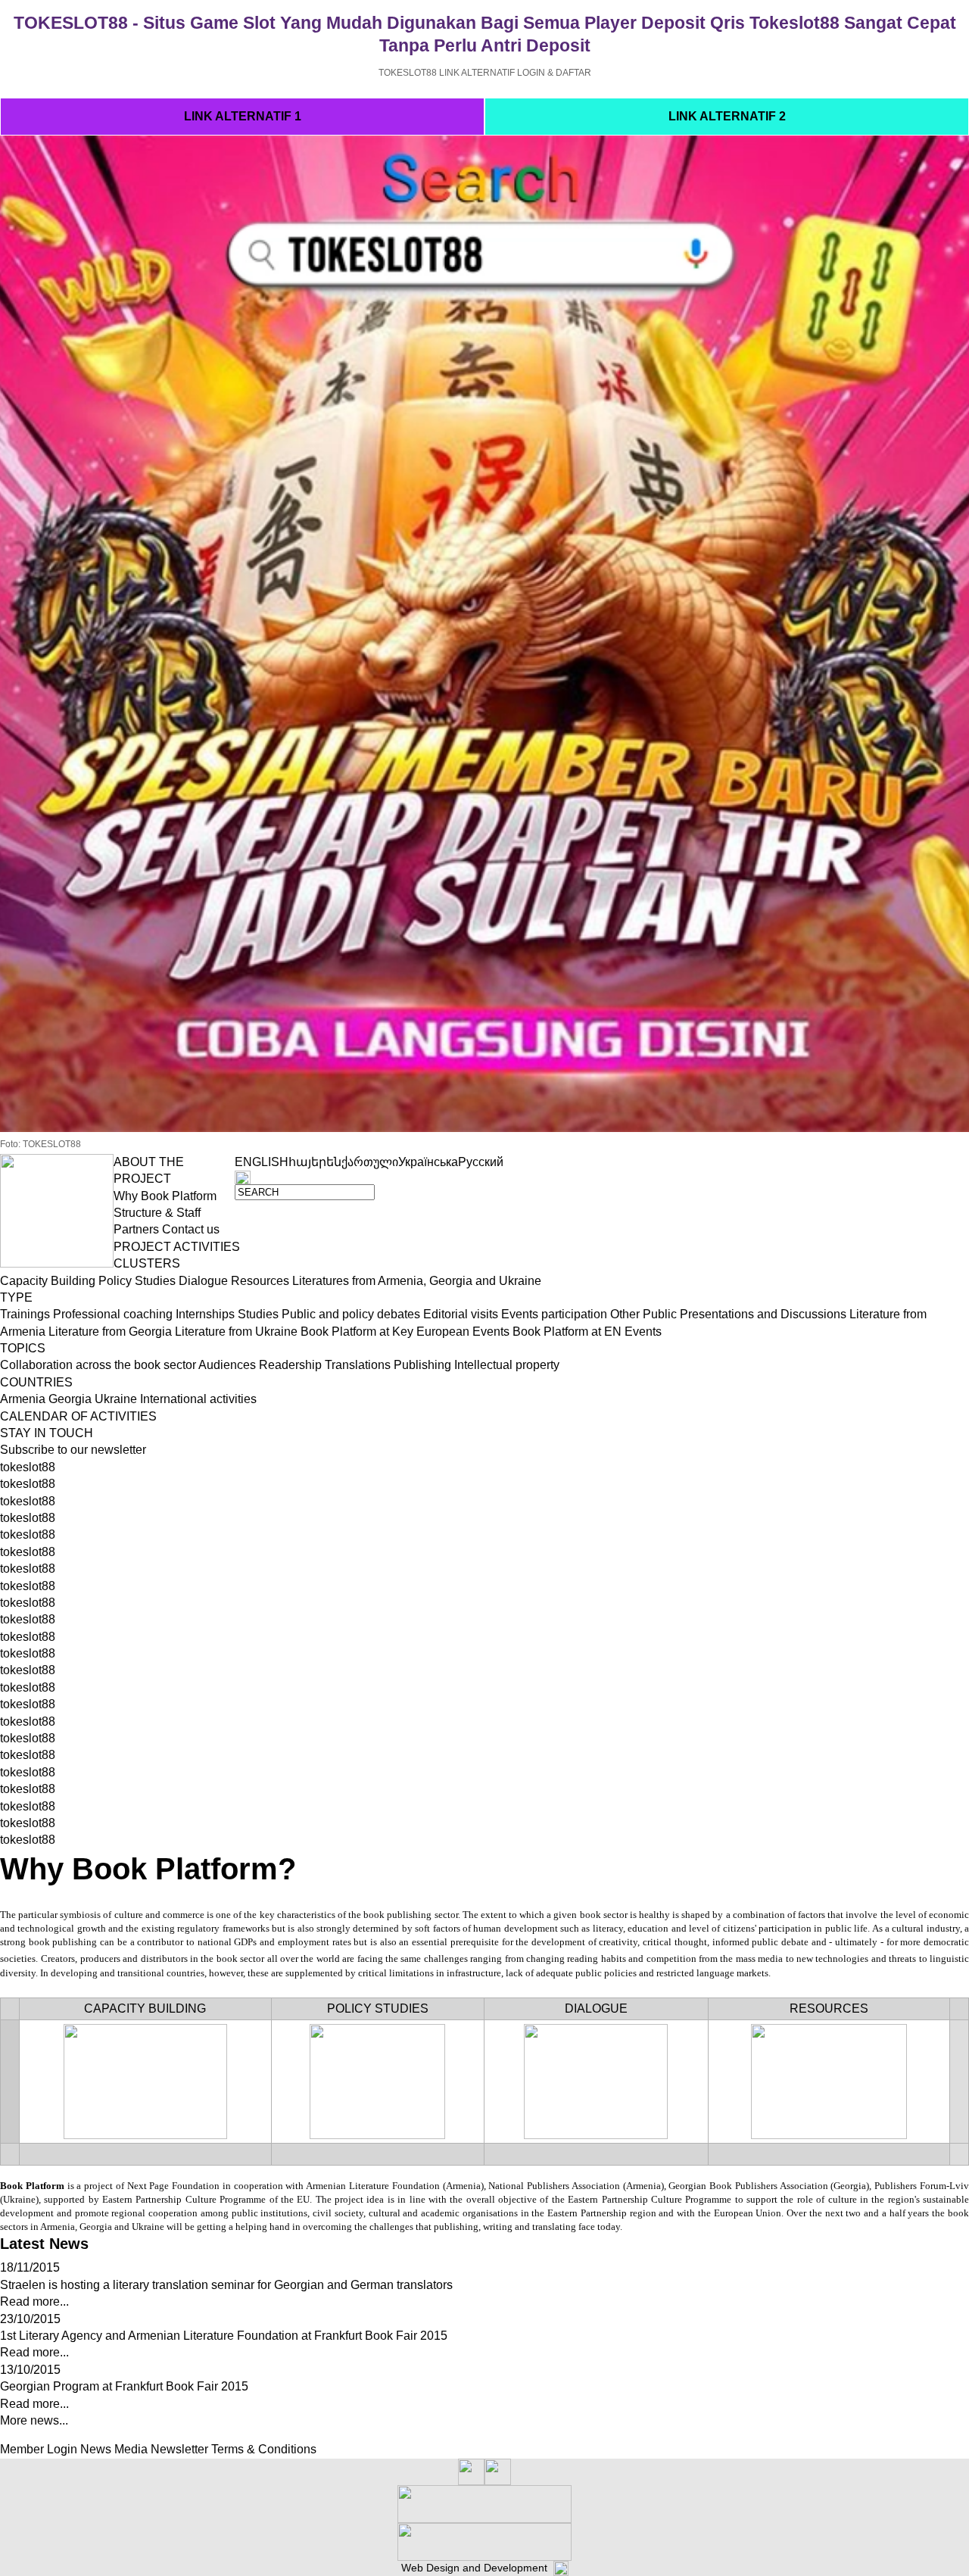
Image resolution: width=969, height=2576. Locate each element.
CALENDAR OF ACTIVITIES (78, 1416)
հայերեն (315, 1162)
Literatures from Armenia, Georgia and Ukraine (417, 1281)
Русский (481, 1162)
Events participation (554, 1314)
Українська (428, 1162)
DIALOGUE (596, 2008)
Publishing (422, 1365)
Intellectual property (507, 1365)
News (96, 2449)
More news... (34, 2420)
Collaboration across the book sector (98, 1365)
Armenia (23, 1399)
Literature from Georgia (110, 1332)
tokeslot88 (28, 1467)
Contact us (191, 1229)
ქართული (370, 1162)
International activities (198, 1399)
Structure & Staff (157, 1213)
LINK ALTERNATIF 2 (727, 116)
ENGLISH (262, 1162)
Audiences (227, 1365)
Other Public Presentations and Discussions (728, 1314)
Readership (290, 1365)
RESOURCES (829, 2008)
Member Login (39, 2449)
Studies (258, 1314)
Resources (260, 1281)
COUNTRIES (36, 1382)
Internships (205, 1314)
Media (131, 2449)
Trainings (25, 1314)
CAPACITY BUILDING (145, 2008)
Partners (136, 1229)
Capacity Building (48, 1281)
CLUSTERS (147, 1263)
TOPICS (23, 1348)
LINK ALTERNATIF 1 (243, 116)
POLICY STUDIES (378, 2008)
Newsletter (179, 2449)
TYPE (16, 1297)
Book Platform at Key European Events (405, 1332)
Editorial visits (461, 1314)
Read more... (34, 2302)
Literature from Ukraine (236, 1332)
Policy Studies (137, 1281)
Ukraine (116, 1399)
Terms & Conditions (264, 2449)
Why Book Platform (165, 1196)
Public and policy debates (351, 1314)
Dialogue (203, 1281)
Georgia (70, 1399)
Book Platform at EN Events (587, 1332)
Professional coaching (113, 1314)
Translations (358, 1365)
